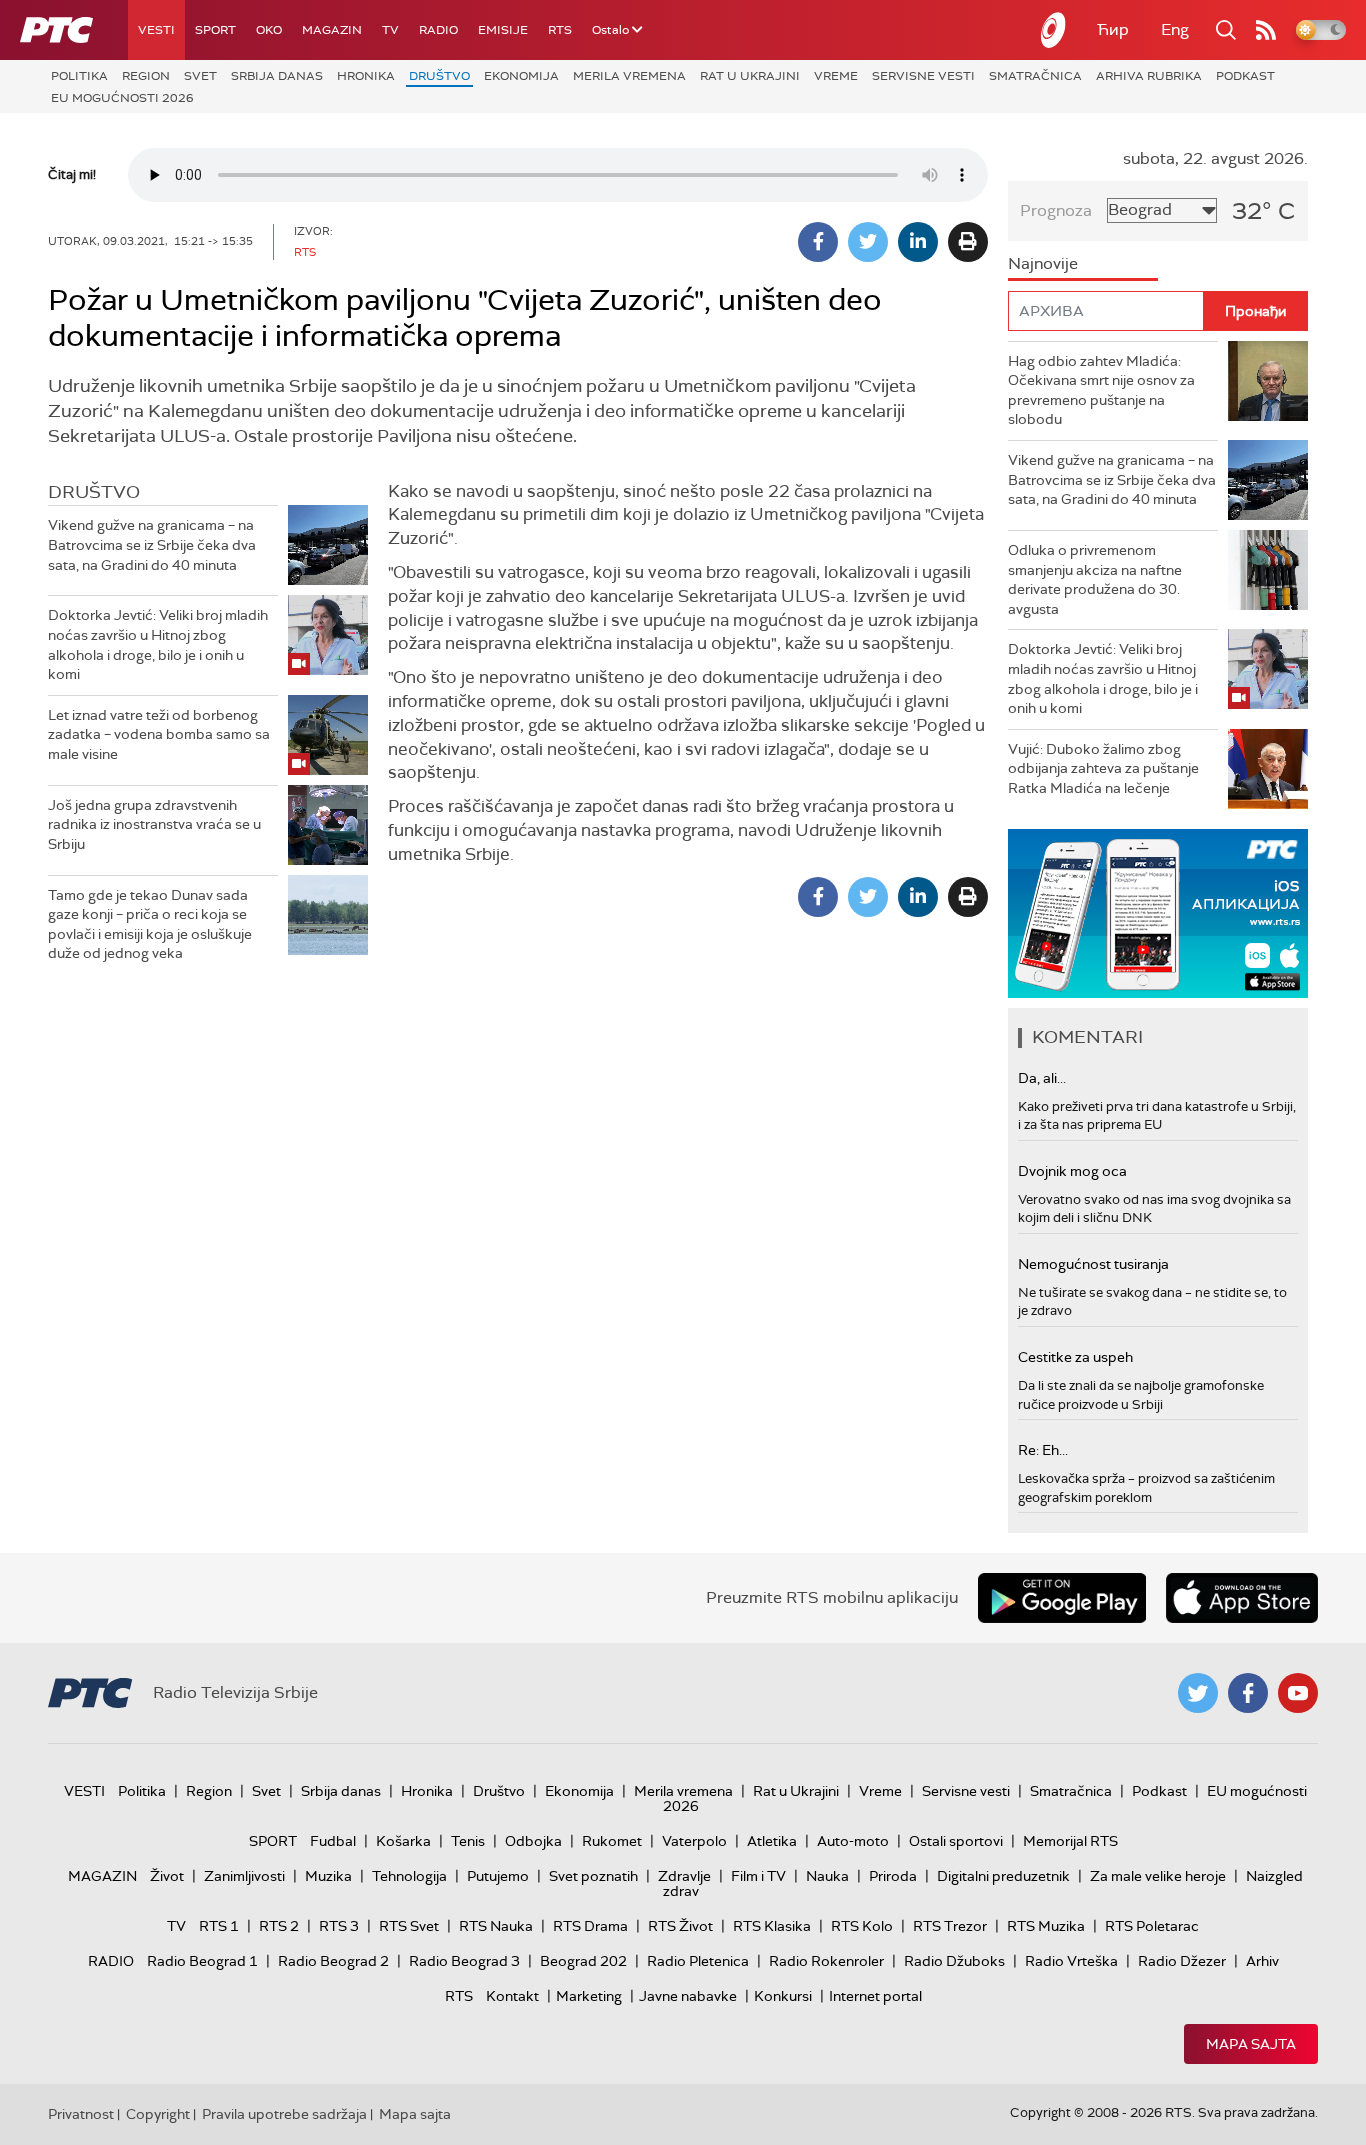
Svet (200, 76)
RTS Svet (409, 1926)
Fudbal (333, 1841)
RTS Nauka (496, 1926)
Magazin (332, 30)
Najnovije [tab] (1043, 263)
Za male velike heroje (1158, 1876)
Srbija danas (277, 76)
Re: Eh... (1043, 1450)
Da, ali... (1042, 1078)
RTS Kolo (862, 1926)
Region (146, 76)
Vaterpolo (694, 1841)
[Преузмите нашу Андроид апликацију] (1062, 1598)
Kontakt (512, 1996)
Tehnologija (409, 1876)
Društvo (439, 76)
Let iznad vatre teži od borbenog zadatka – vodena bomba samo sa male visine (159, 734)
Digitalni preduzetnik (1003, 1876)
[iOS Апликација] (1158, 913)
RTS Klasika (772, 1926)
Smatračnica (1035, 76)
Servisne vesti (923, 76)
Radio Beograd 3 (464, 1961)
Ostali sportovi (956, 1841)
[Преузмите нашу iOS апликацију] (1242, 1598)
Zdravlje (684, 1876)
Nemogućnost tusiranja (1093, 1264)
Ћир (1113, 29)
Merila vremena (629, 76)
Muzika (328, 1876)
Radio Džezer (1182, 1961)
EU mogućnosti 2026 (122, 98)
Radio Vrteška (1071, 1961)
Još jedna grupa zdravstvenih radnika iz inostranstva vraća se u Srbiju (154, 824)
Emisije (503, 30)
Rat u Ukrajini (750, 76)
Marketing (589, 1996)
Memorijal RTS (1070, 1841)
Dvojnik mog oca (1072, 1171)
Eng (1175, 29)
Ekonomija (521, 76)
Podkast (1245, 76)
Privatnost (81, 2114)
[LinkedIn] (918, 242)
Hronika (366, 76)
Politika (79, 76)
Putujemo (498, 1876)
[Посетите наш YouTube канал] (1298, 1693)
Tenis (468, 1841)
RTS (560, 30)
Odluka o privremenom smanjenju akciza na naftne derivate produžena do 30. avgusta (1095, 579)
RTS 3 (339, 1926)
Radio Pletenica (698, 1961)
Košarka (403, 1841)
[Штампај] (968, 242)
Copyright (158, 2114)
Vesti (156, 30)
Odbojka (533, 1841)
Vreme (836, 76)
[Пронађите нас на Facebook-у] (1248, 1693)
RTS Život (680, 1926)
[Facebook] (818, 242)
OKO (269, 30)
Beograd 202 (583, 1961)
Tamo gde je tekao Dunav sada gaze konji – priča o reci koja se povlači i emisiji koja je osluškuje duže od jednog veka (150, 924)
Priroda (893, 1876)
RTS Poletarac (1152, 1926)
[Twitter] (868, 242)
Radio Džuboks (954, 1961)
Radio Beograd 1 (202, 1961)
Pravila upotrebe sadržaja (284, 2114)
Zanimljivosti (244, 1876)
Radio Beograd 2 (333, 1961)
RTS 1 (219, 1926)
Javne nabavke (688, 1996)
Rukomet (612, 1841)
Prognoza (1056, 210)
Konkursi (783, 1996)
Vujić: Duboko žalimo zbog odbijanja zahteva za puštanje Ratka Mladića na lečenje (1103, 768)
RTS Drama (590, 1926)
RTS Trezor (950, 1926)
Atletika (772, 1841)
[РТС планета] (1054, 30)
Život (167, 1876)
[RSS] (1266, 30)
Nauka (827, 1876)
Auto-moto (853, 1841)
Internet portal (875, 1996)
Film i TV (758, 1876)
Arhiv (1262, 1961)
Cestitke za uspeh (1075, 1357)
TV (390, 30)
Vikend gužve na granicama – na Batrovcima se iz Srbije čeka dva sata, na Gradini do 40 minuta (152, 544)
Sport (215, 30)
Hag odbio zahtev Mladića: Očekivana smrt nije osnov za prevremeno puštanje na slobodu (1101, 390)
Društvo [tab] (94, 492)
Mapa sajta (1251, 2044)
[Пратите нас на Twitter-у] (1198, 1693)
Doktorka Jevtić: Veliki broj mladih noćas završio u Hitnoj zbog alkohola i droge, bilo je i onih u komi (158, 644)
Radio (438, 30)
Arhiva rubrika (1149, 76)
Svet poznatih (593, 1876)
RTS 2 (279, 1926)
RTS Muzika (1046, 1926)
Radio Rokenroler (826, 1961)
